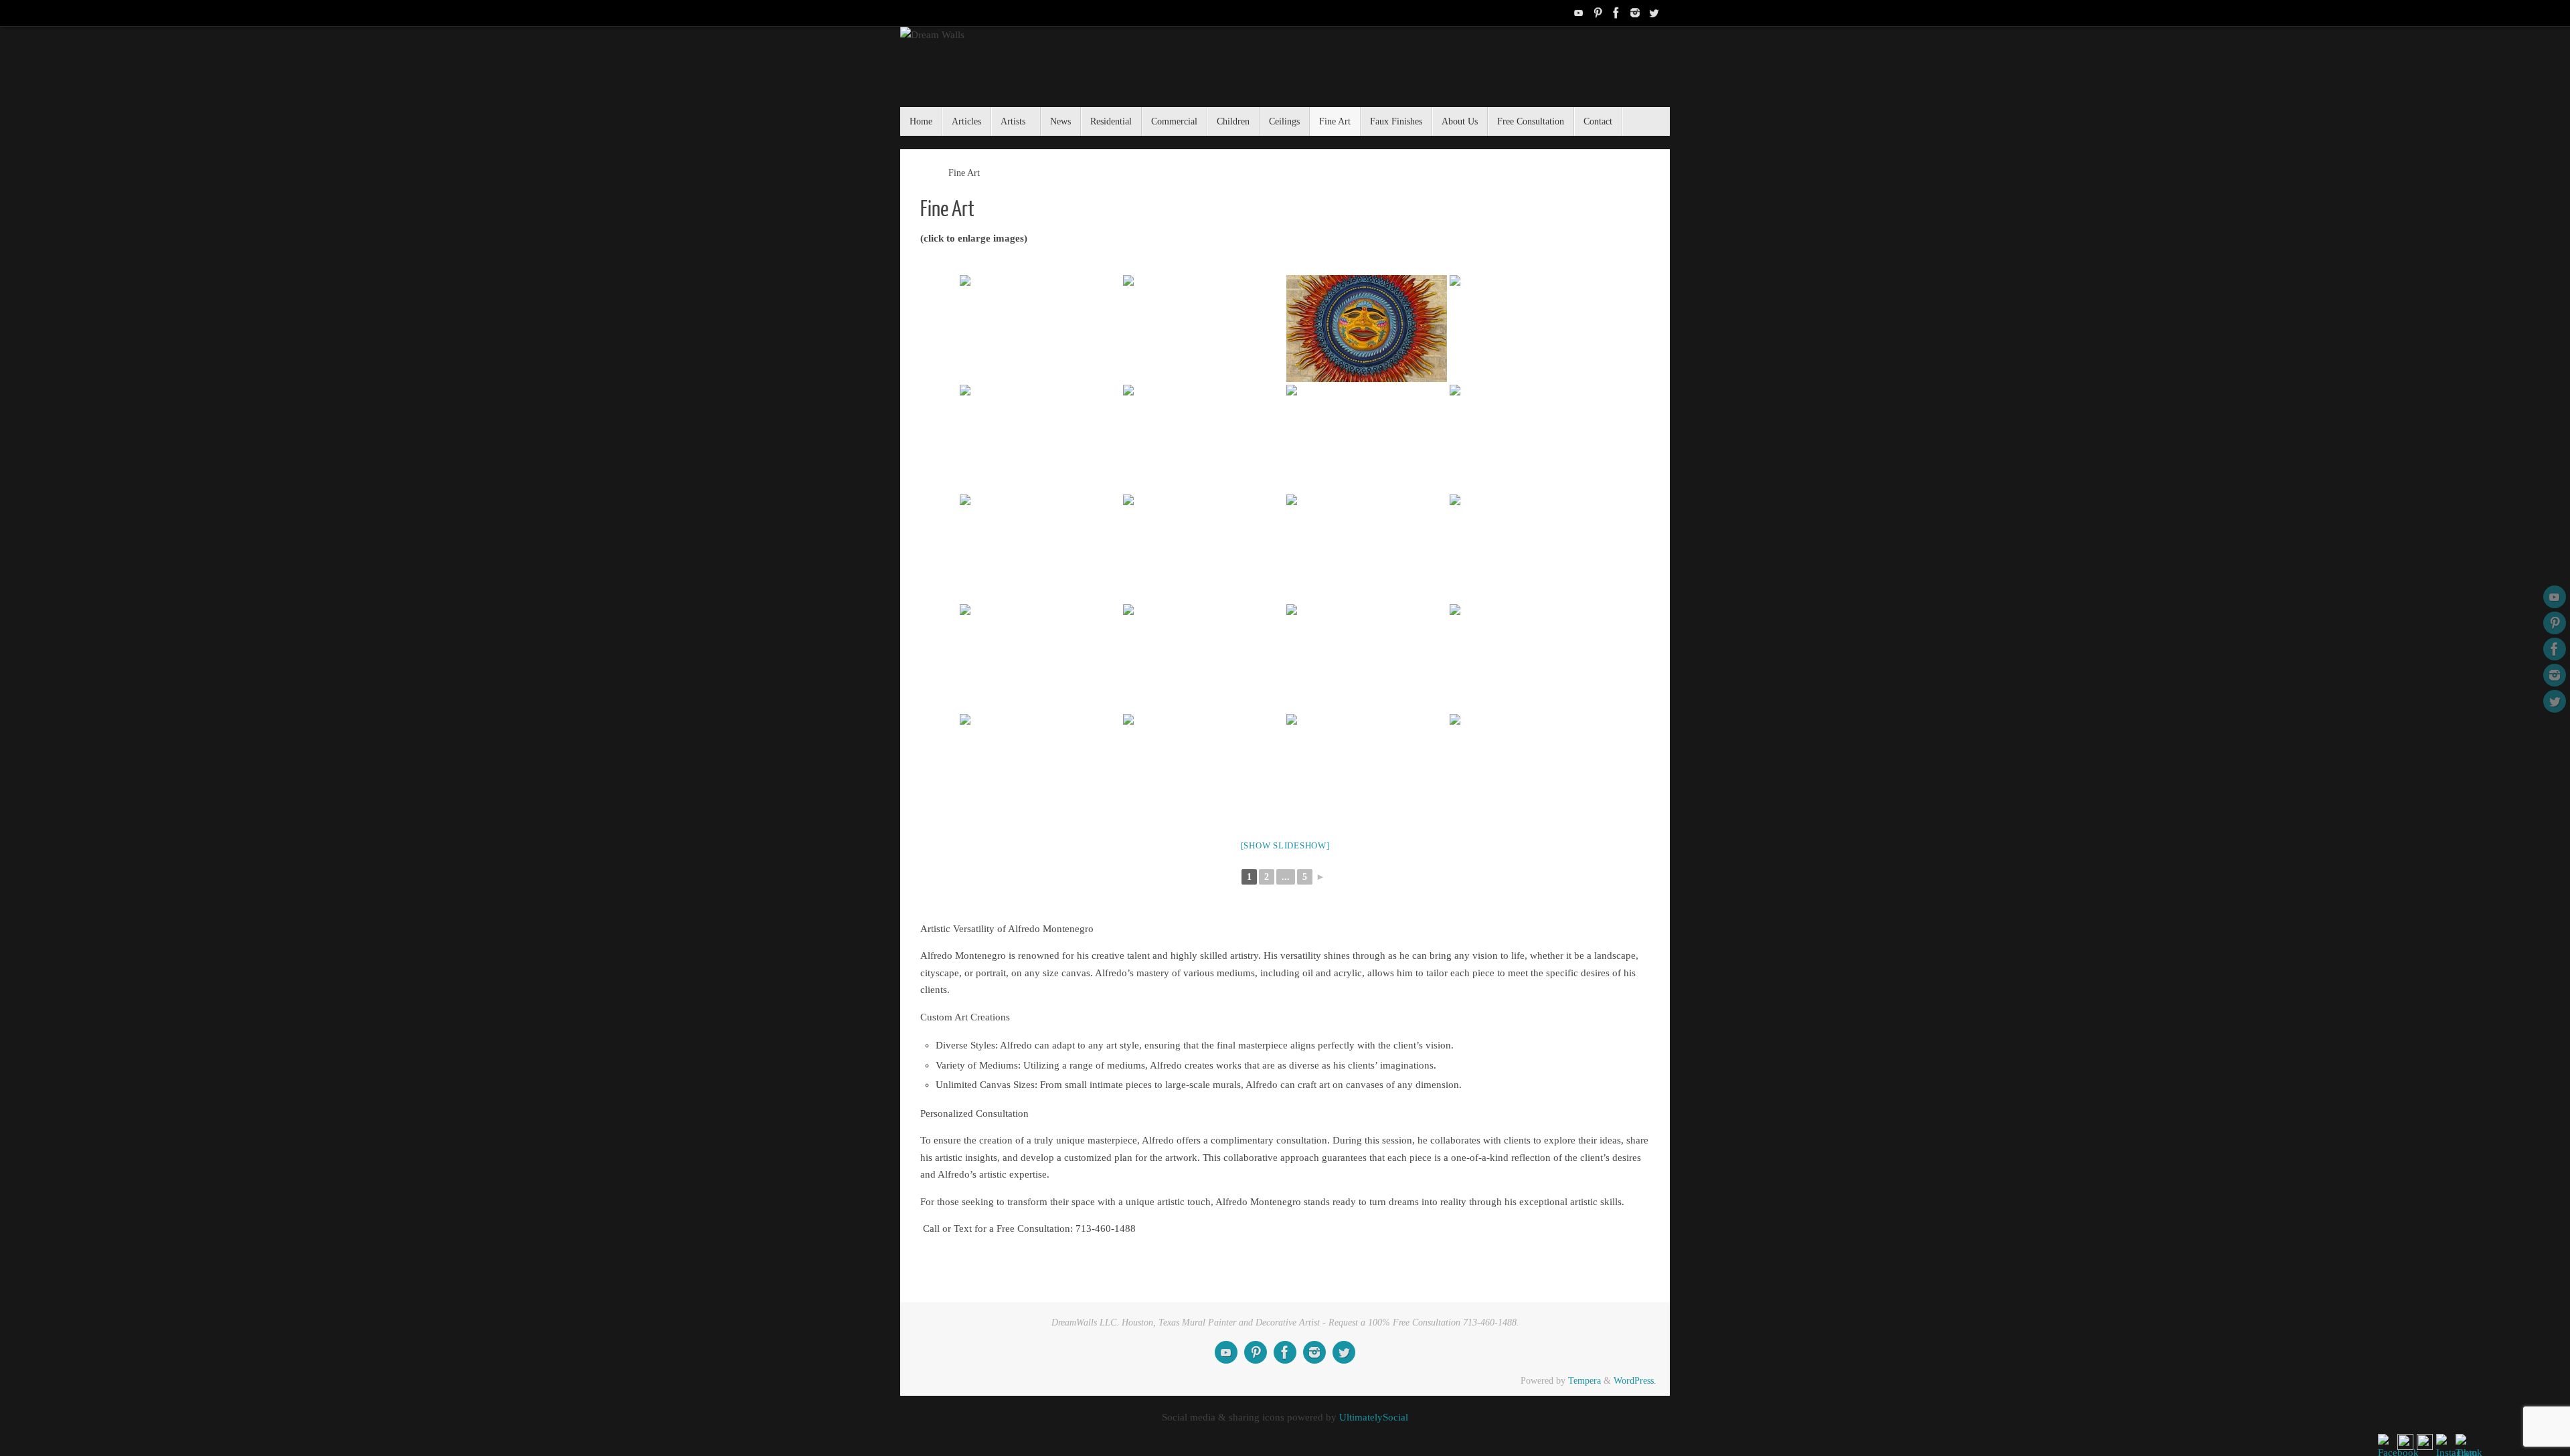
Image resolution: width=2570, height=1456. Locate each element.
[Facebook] (1616, 13)
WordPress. (1635, 1381)
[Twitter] (1654, 13)
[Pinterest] (1598, 13)
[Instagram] (1635, 13)
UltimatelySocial (1374, 1417)
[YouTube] (1579, 13)
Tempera (1584, 1381)
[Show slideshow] (1285, 845)
